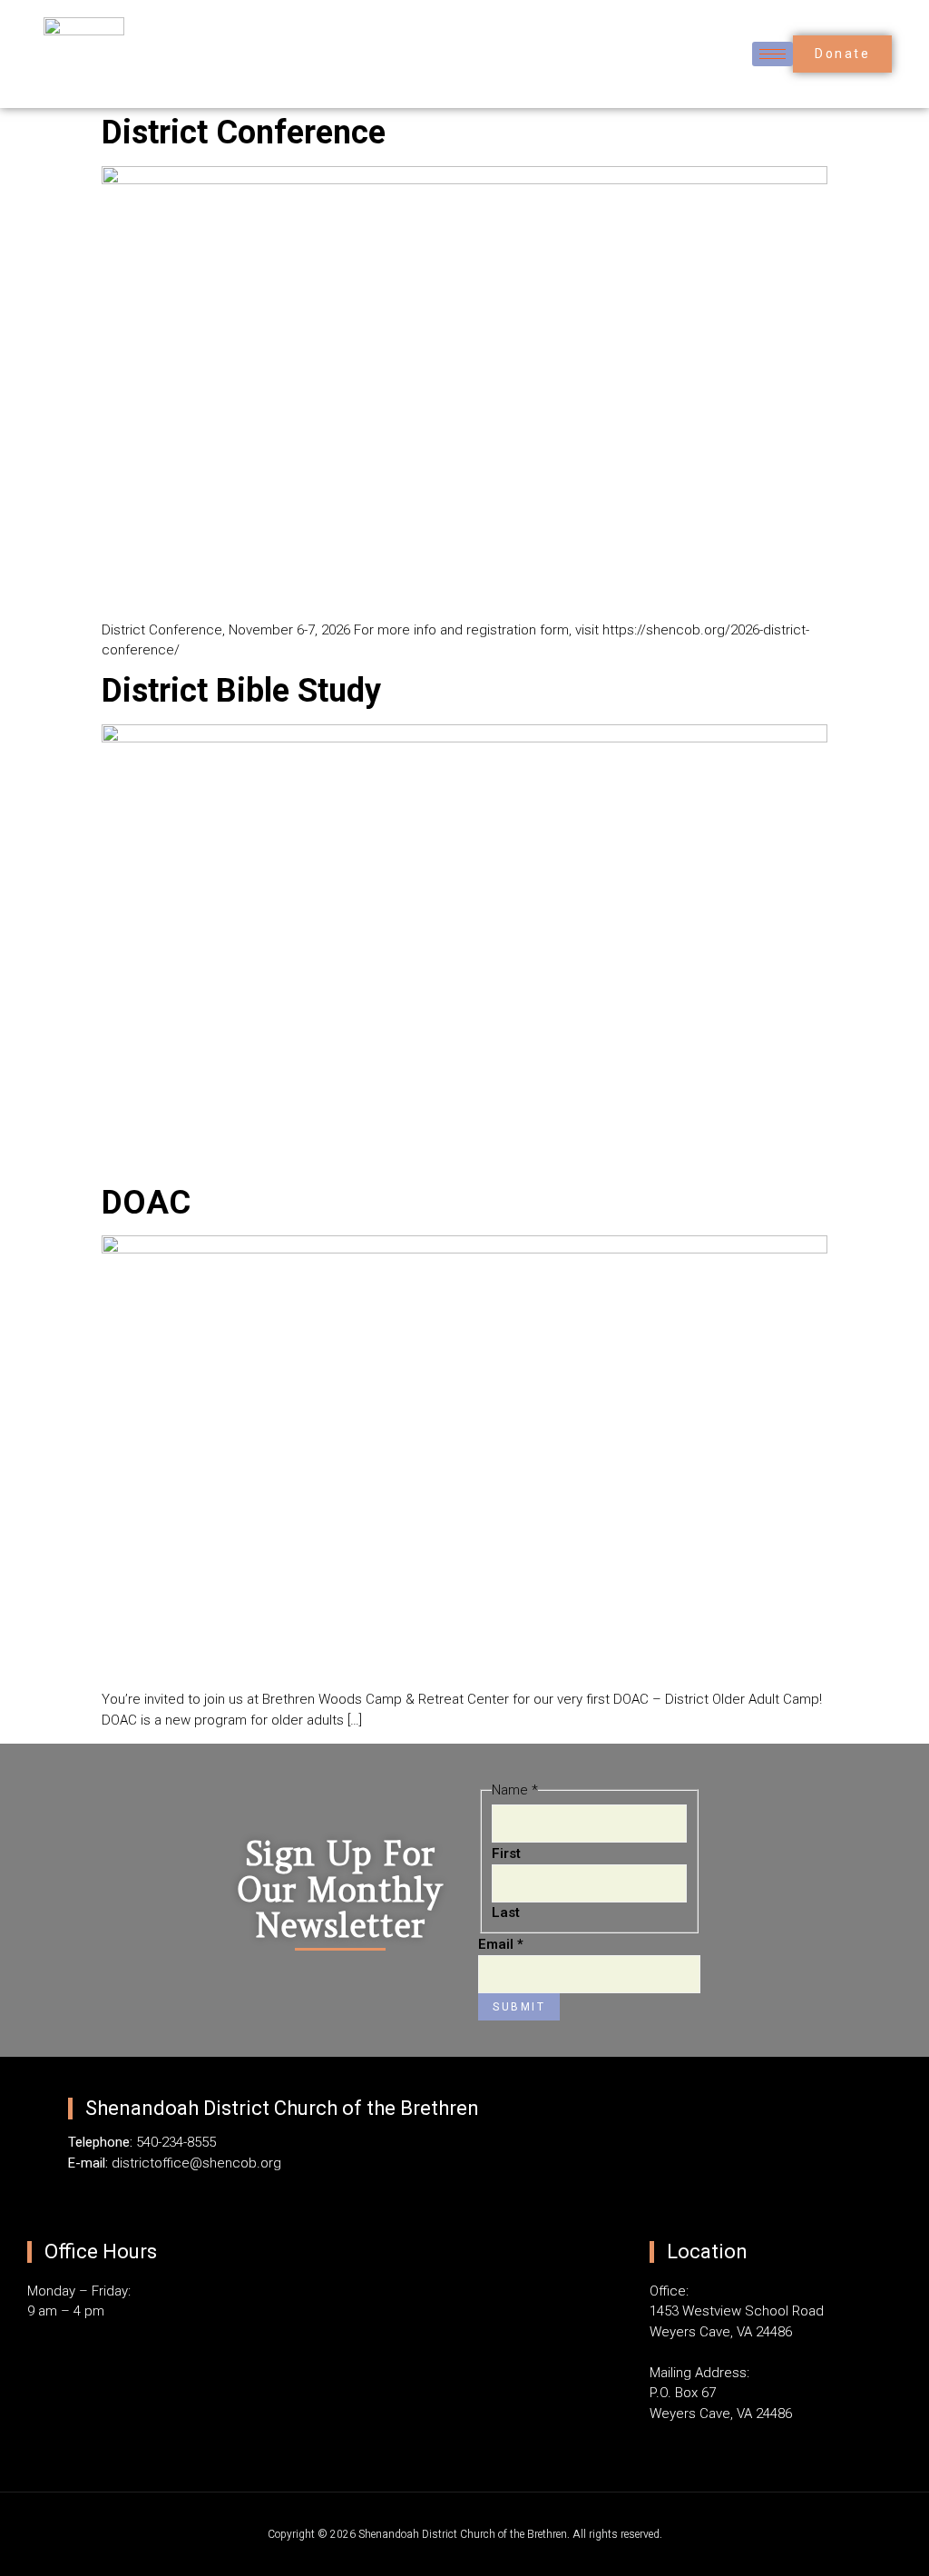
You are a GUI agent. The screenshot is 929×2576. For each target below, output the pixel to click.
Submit (519, 2007)
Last (506, 1912)
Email (501, 1944)
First (506, 1853)
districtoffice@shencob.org (196, 2163)
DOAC (146, 1203)
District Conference (244, 133)
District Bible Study (241, 691)
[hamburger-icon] (773, 54)
